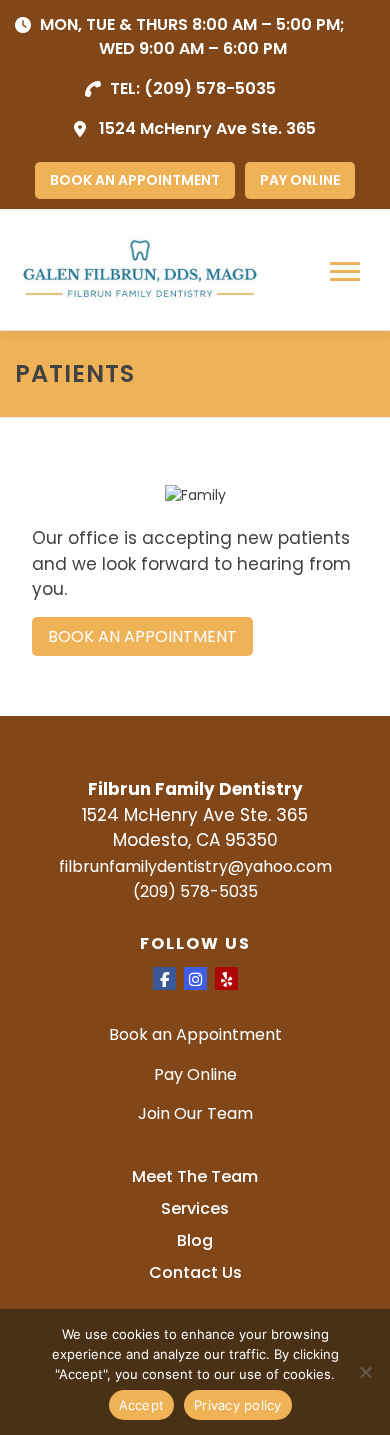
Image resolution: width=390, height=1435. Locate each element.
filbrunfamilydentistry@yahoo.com (195, 866)
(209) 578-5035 (210, 88)
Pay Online (195, 1074)
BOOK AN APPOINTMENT (135, 180)
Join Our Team (195, 1113)
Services (195, 1208)
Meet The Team (195, 1176)
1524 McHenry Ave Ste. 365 (207, 128)
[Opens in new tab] (164, 978)
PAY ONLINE (300, 180)
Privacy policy (238, 1405)
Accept (142, 1405)
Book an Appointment (195, 1034)
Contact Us (195, 1272)
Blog (195, 1240)
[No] (365, 1372)
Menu (347, 272)
